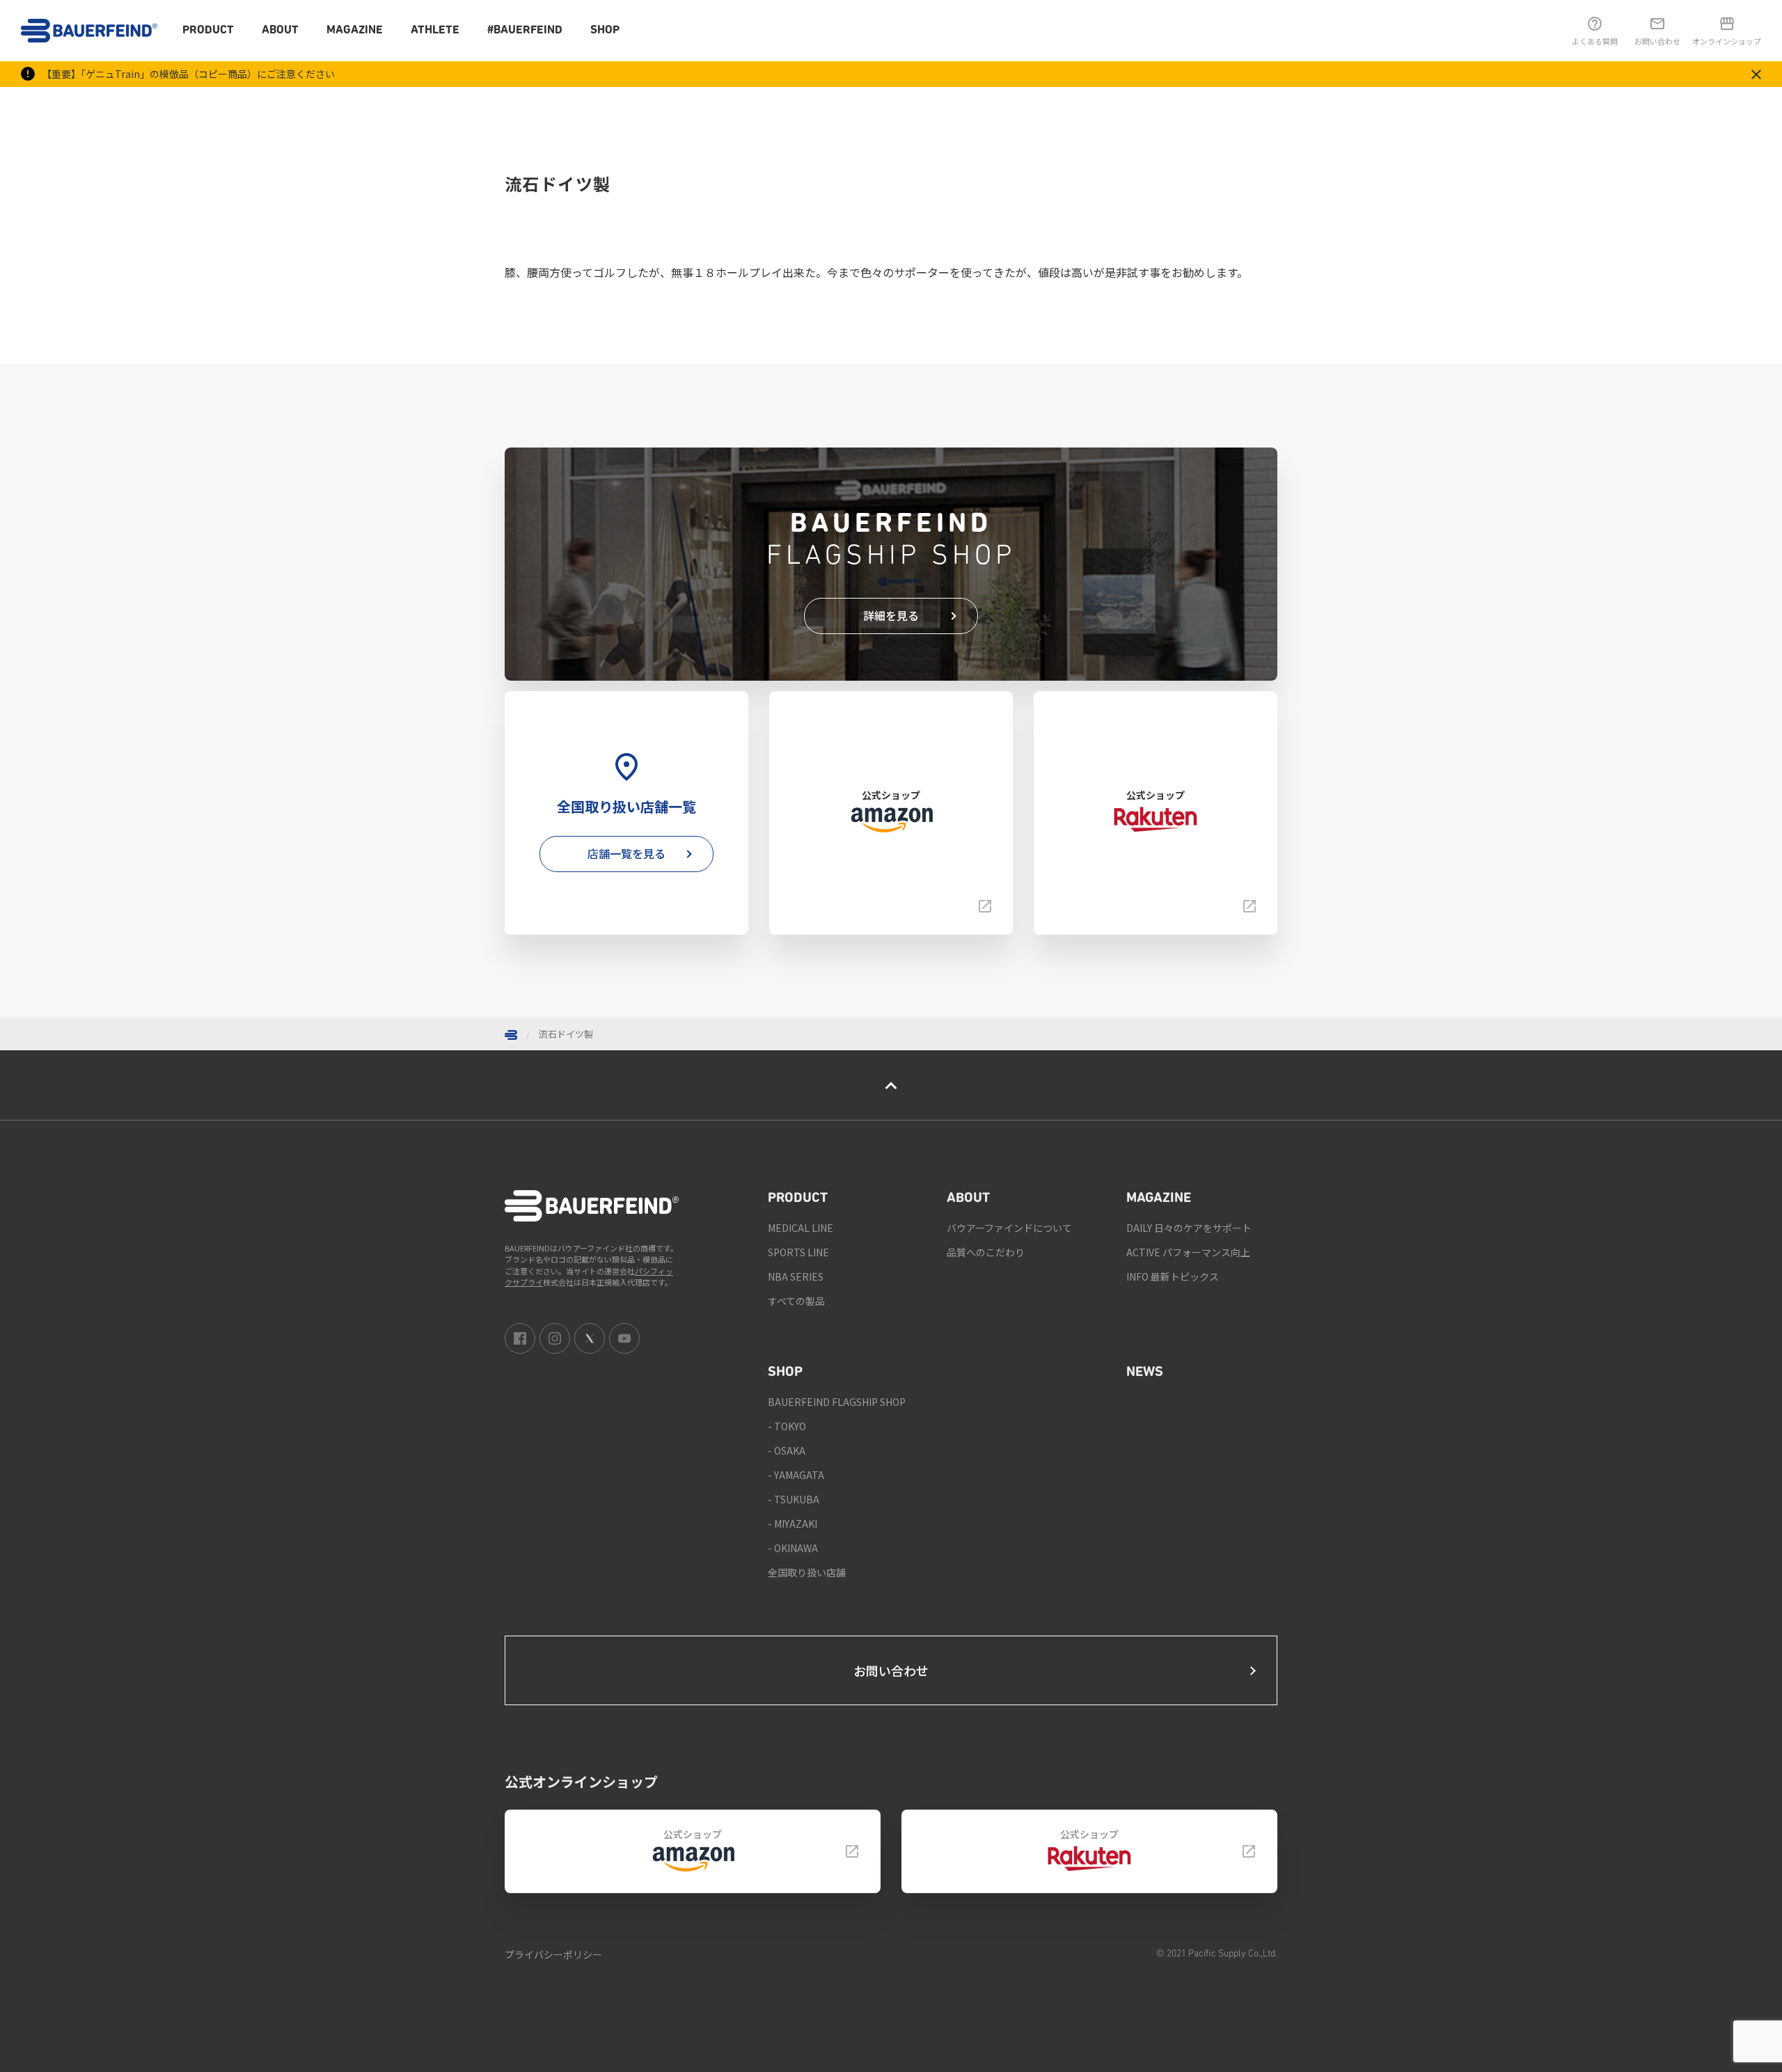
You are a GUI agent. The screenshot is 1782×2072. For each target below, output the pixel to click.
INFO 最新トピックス (1173, 1276)
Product (208, 30)
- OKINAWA (793, 1548)
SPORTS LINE (798, 1252)
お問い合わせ (891, 1670)
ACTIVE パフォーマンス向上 (1188, 1252)
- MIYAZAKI (793, 1524)
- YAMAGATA (796, 1475)
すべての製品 (796, 1301)
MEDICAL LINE (801, 1228)
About (280, 30)
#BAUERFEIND (525, 30)
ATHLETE (435, 30)
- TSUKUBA (794, 1499)
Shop (605, 30)
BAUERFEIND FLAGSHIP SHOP (837, 1402)
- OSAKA (787, 1450)
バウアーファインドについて (1009, 1228)
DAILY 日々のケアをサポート (1189, 1228)
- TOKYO (787, 1426)
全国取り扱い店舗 (807, 1572)
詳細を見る (891, 615)
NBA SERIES (796, 1276)
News (1145, 1373)
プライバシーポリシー (553, 1954)
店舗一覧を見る (626, 853)
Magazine (355, 30)
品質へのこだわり (986, 1252)
